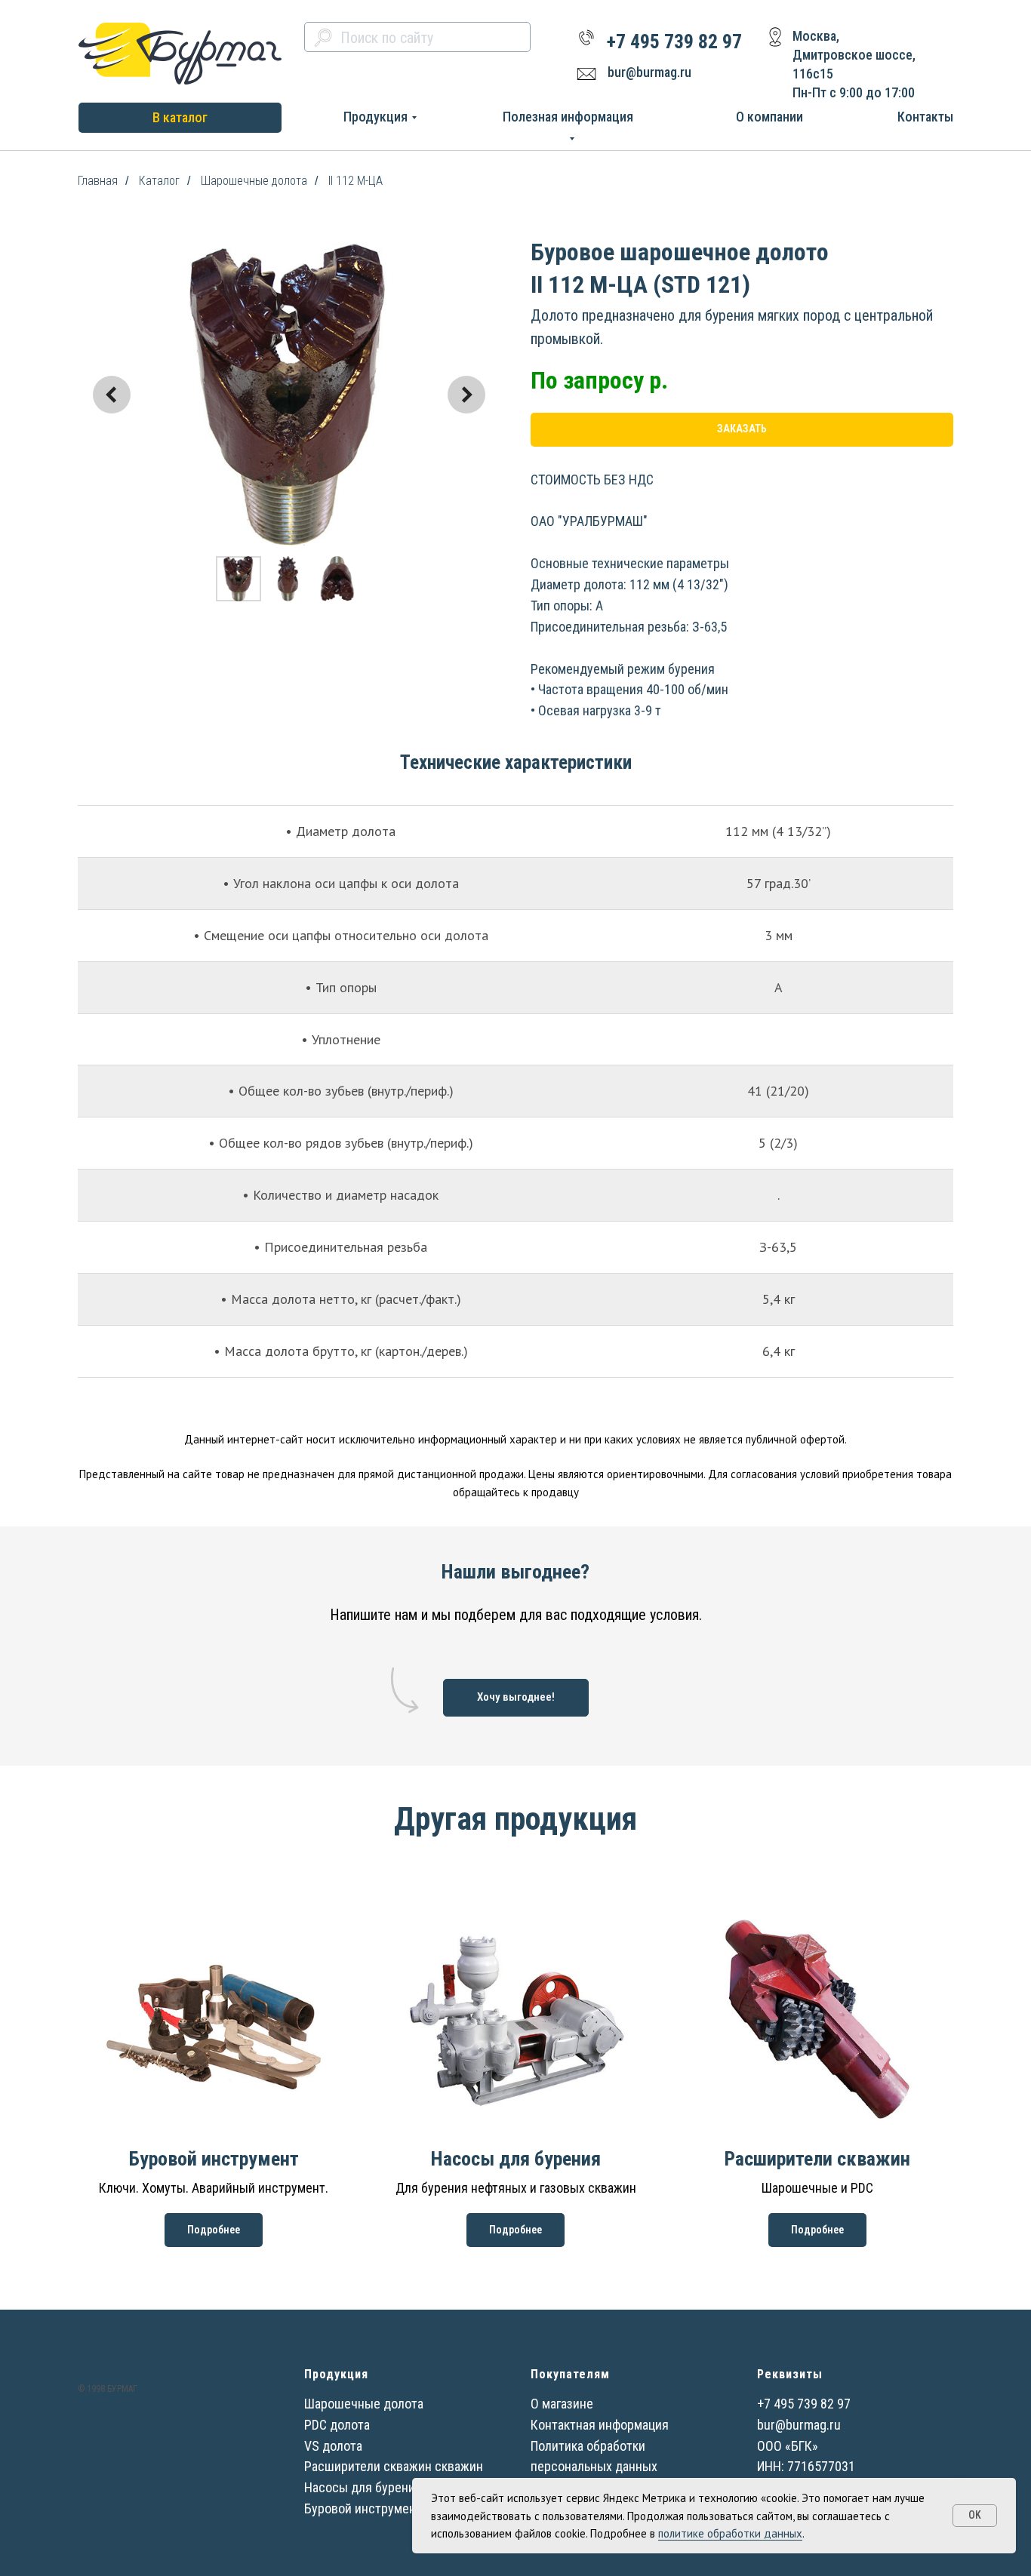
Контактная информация (600, 2425)
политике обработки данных (730, 2533)
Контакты (925, 117)
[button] (516, 1698)
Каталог (159, 181)
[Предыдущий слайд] (112, 395)
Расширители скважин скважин (394, 2466)
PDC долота (337, 2425)
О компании (769, 117)
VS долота (333, 2446)
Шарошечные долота (254, 181)
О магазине (562, 2404)
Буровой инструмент (214, 2159)
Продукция (375, 117)
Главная (98, 181)
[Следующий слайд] (466, 395)
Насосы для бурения (516, 2159)
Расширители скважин (817, 2159)
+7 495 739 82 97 (674, 41)
